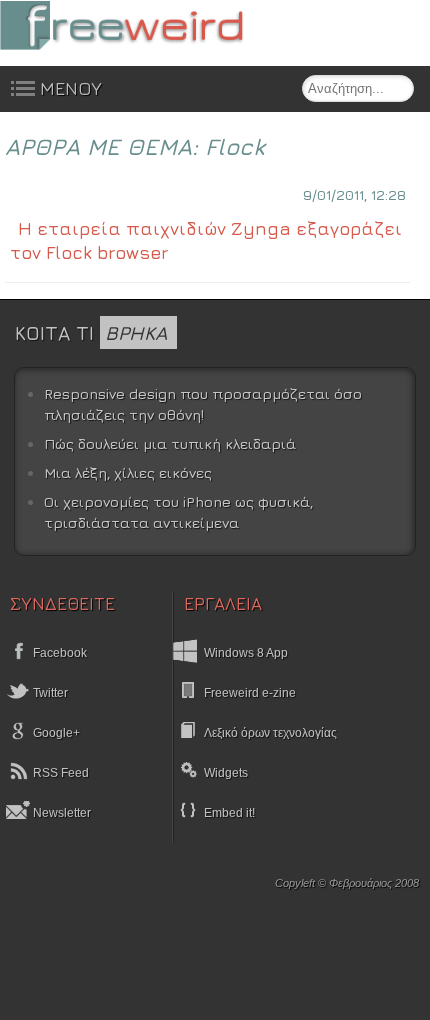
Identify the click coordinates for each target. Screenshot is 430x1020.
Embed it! (229, 813)
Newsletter (60, 813)
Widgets (226, 773)
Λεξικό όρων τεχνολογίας (270, 733)
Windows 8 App (246, 653)
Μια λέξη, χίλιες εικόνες (128, 472)
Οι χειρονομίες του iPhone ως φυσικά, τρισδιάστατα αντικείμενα (178, 512)
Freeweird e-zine (250, 693)
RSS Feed (59, 773)
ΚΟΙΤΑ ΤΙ (91, 332)
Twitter (49, 693)
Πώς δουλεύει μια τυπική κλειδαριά (170, 443)
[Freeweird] (150, 25)
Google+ (55, 733)
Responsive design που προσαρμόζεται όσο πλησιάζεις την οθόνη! (203, 404)
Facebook (58, 653)
